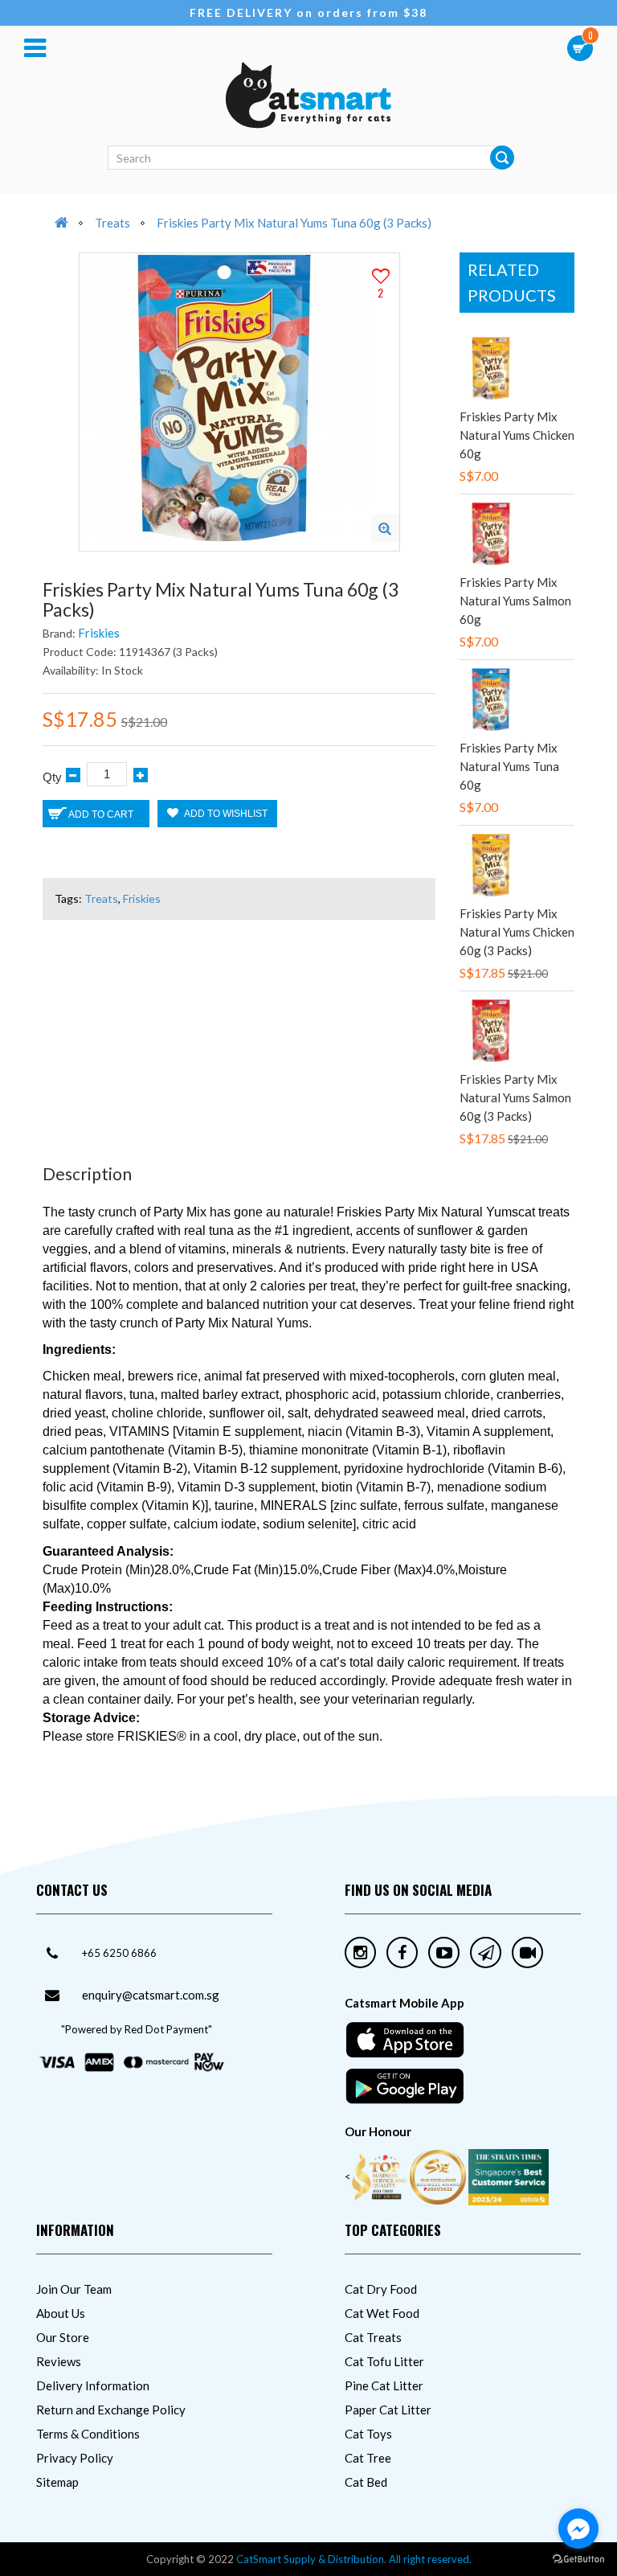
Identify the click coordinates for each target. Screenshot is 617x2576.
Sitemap (57, 2482)
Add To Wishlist (225, 814)
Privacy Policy (75, 2458)
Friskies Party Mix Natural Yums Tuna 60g (509, 766)
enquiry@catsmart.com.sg (151, 1995)
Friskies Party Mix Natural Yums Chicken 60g (517, 435)
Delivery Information (93, 2385)
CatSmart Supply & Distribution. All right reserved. (354, 2559)
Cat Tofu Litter (384, 2361)
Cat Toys (368, 2434)
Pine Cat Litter (384, 2385)
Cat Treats (373, 2337)
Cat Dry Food (381, 2289)
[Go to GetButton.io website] (578, 2560)
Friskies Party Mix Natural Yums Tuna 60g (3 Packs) (294, 223)
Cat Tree (368, 2458)
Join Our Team (74, 2289)
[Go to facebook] (578, 2529)
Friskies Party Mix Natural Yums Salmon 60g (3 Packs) (515, 1097)
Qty (52, 777)
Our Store (63, 2337)
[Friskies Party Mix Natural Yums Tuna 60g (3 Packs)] (385, 529)
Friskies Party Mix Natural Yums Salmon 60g (515, 601)
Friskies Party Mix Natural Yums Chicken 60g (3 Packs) (517, 932)
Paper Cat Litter (388, 2410)
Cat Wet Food (382, 2313)
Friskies (99, 633)
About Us (61, 2313)
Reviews (59, 2361)
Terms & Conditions (88, 2434)
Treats (112, 223)
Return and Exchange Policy (111, 2410)
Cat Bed (366, 2482)
